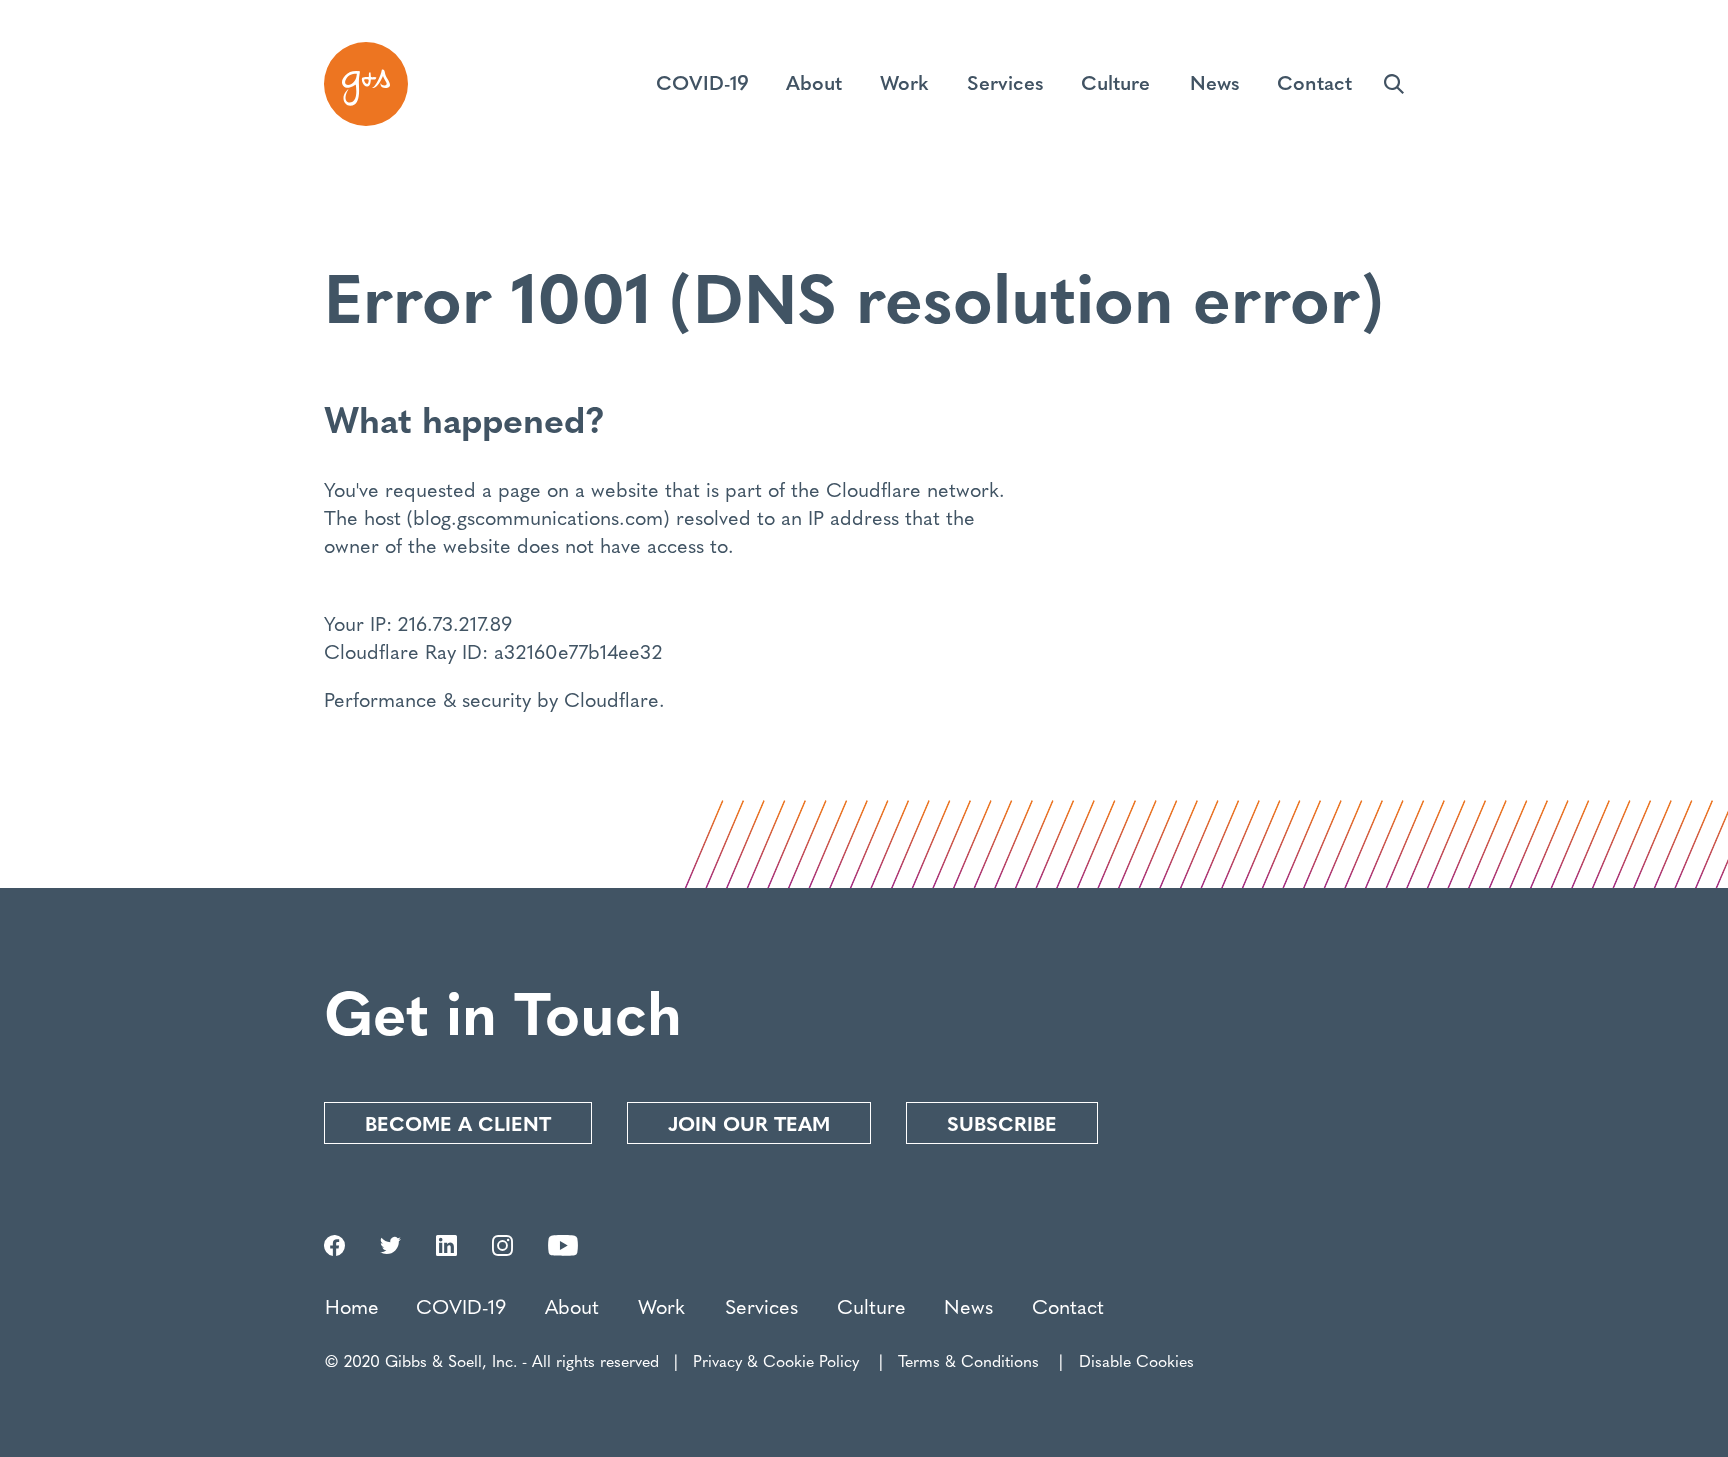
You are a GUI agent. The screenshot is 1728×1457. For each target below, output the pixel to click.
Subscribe (1002, 1122)
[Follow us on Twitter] (390, 1247)
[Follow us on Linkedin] (446, 1247)
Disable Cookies (1136, 1361)
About (572, 1305)
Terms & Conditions (968, 1360)
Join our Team (749, 1122)
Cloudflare (873, 488)
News (968, 1305)
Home (352, 1305)
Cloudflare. (614, 698)
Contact (1068, 1305)
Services (761, 1305)
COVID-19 (461, 1305)
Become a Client (458, 1122)
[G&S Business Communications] (366, 84)
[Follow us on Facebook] (334, 1247)
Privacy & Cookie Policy (776, 1360)
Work (661, 1305)
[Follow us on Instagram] (502, 1247)
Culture (871, 1305)
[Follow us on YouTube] (563, 1247)
